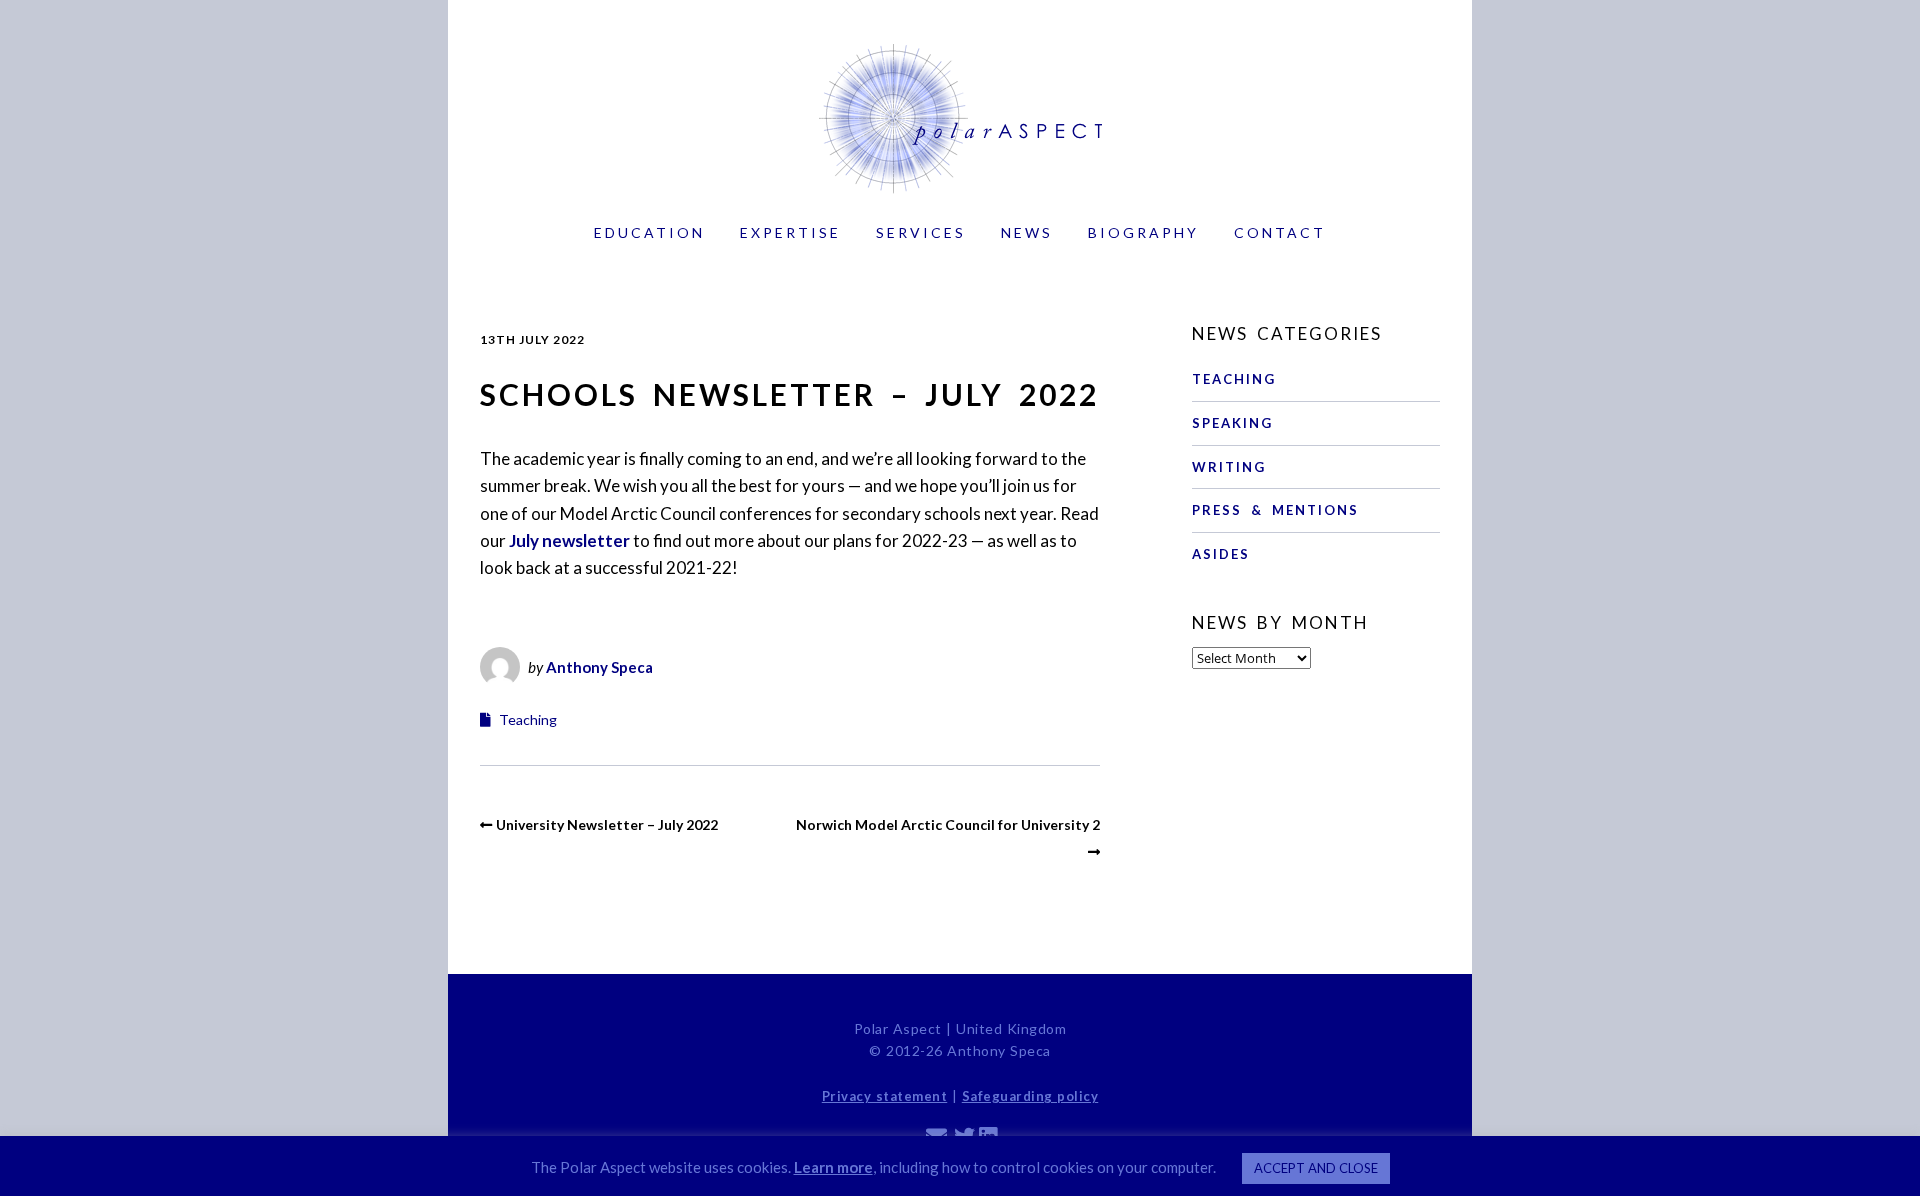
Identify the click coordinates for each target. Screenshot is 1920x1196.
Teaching (528, 719)
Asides (1221, 554)
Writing (1229, 467)
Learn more (833, 1167)
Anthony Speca (599, 667)
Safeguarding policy (1030, 1096)
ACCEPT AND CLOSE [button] (1316, 1168)
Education (649, 232)
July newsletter (569, 540)
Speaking (1232, 423)
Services (921, 232)
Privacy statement (885, 1096)
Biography (1143, 232)
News (1027, 232)
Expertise (790, 232)
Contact (1280, 232)
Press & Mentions (1275, 510)
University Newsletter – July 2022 (607, 824)
